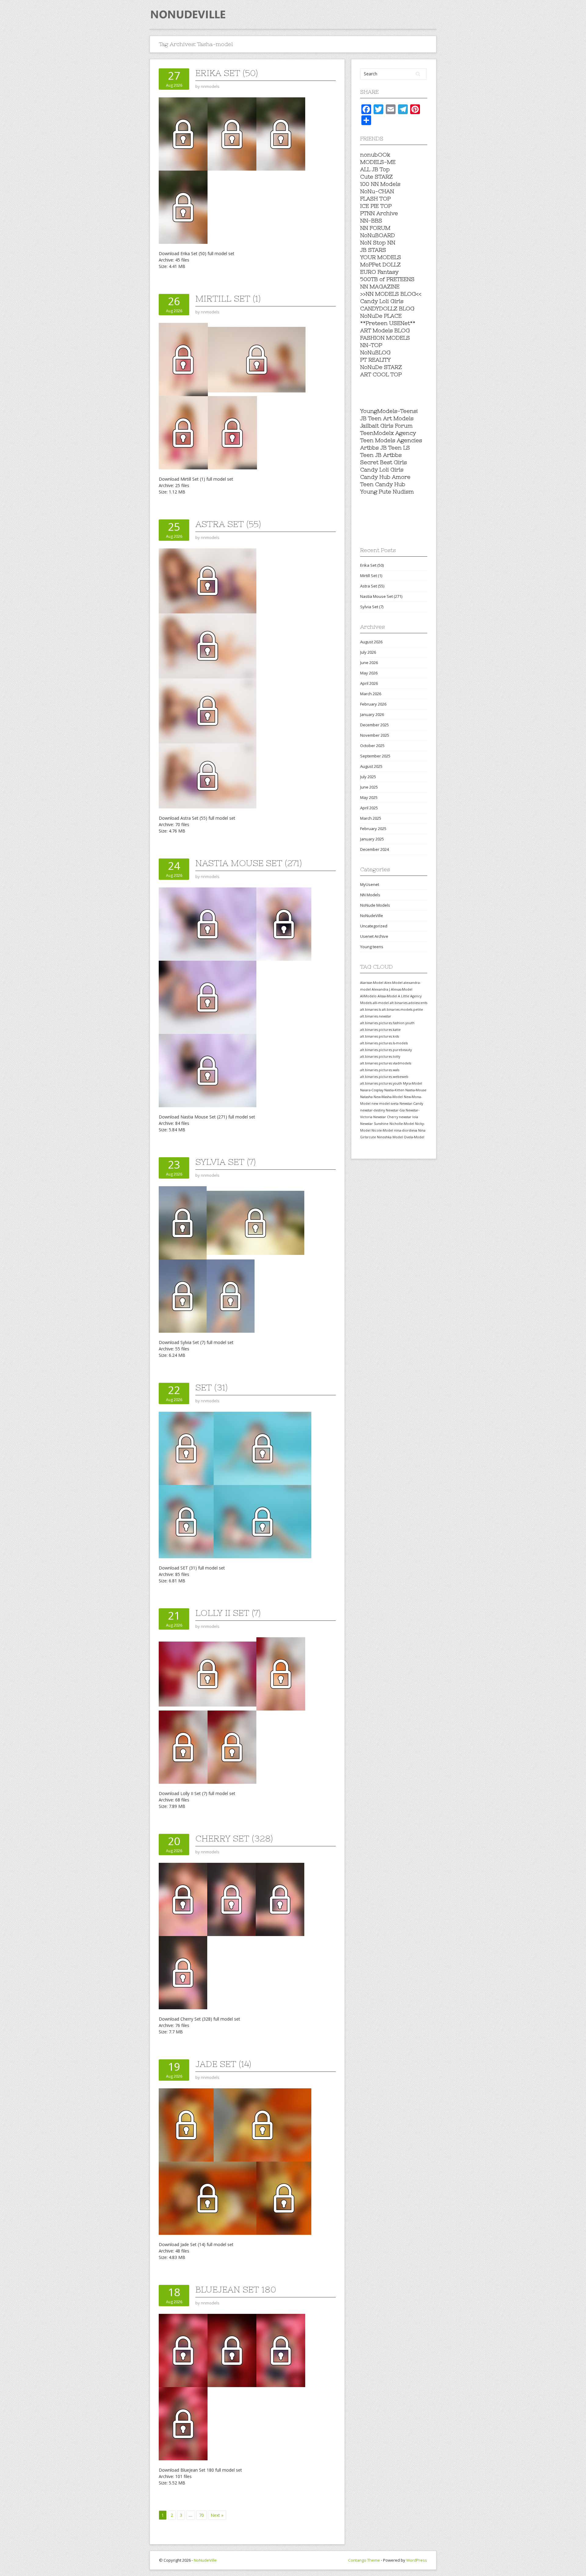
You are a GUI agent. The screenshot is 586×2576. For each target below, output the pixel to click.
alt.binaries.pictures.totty (380, 1057)
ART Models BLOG (385, 330)
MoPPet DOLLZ (380, 264)
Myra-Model (412, 1083)
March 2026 (371, 694)
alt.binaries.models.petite (402, 1010)
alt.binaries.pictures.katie (380, 1030)
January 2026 (372, 714)
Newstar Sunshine (374, 1124)
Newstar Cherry (386, 1117)
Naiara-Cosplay (372, 1090)
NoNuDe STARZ (381, 367)
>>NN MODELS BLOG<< (391, 294)
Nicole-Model (382, 1130)
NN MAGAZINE (380, 286)
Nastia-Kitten (394, 1090)
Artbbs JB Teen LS (385, 448)
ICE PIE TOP (376, 206)
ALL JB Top (375, 169)
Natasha (366, 1097)
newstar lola (409, 1117)
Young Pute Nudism (387, 491)
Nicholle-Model (402, 1124)
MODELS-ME (378, 162)
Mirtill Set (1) (228, 298)
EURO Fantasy (379, 272)
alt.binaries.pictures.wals (380, 1070)
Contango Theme (364, 2560)
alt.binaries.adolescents (409, 1003)
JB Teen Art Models (387, 418)
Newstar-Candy (411, 1104)
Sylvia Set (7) (226, 1162)
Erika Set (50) (227, 73)
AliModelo (368, 996)
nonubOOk (375, 155)
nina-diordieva (406, 1130)
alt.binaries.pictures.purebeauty (386, 1050)
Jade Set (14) (223, 2064)
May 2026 (369, 673)
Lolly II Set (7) (228, 1613)
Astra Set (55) (228, 524)
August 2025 (371, 766)
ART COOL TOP (381, 374)
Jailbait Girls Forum (386, 426)
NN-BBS (371, 220)
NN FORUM (375, 228)
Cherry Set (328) (234, 1838)
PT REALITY (375, 360)
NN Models (370, 895)
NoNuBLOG (375, 352)
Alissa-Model (387, 996)
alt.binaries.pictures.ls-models (384, 1043)
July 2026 (368, 652)
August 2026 (371, 642)
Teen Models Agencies (391, 440)
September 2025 (375, 756)
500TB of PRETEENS (387, 279)
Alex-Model (393, 983)
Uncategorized (374, 926)
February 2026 (373, 704)
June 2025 (369, 787)
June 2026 (369, 663)
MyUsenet (370, 884)
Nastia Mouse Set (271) (249, 863)
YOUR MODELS (381, 257)
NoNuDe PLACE (381, 316)
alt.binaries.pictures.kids (380, 1036)
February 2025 (373, 829)
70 (201, 2515)
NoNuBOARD (378, 235)
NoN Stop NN (378, 242)
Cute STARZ (376, 177)
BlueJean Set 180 (236, 2289)
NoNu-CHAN (377, 191)
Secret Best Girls (383, 462)
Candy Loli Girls (382, 301)
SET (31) (212, 1387)
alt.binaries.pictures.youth (381, 1083)
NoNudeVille (372, 916)
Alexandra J (381, 989)
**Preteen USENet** (388, 323)
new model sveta (385, 1104)
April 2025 (369, 808)
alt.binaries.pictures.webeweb (384, 1077)
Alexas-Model (402, 989)
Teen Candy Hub (383, 484)
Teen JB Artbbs (381, 455)
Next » (217, 2515)
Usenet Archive (374, 936)
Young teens (372, 947)
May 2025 (369, 797)
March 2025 (371, 818)
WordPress (417, 2560)
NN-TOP (371, 345)
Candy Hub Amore (385, 477)
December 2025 (374, 725)
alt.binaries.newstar (376, 1016)
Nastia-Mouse (416, 1090)
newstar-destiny (373, 1110)
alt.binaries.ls (371, 1010)
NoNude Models (375, 905)
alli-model (381, 1003)
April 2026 (369, 683)
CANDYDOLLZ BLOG (387, 308)
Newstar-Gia (395, 1110)
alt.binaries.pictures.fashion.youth (387, 1023)
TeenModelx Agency (388, 433)
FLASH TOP (375, 199)
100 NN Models (380, 184)
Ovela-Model (414, 1137)
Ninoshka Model (390, 1137)
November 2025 (375, 735)
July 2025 (368, 777)
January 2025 (372, 839)
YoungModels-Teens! (389, 411)
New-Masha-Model (388, 1097)
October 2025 (372, 746)
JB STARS (373, 250)
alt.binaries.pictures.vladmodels (386, 1063)
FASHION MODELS (385, 338)
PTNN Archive (379, 213)
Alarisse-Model (372, 983)
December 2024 (374, 849)
